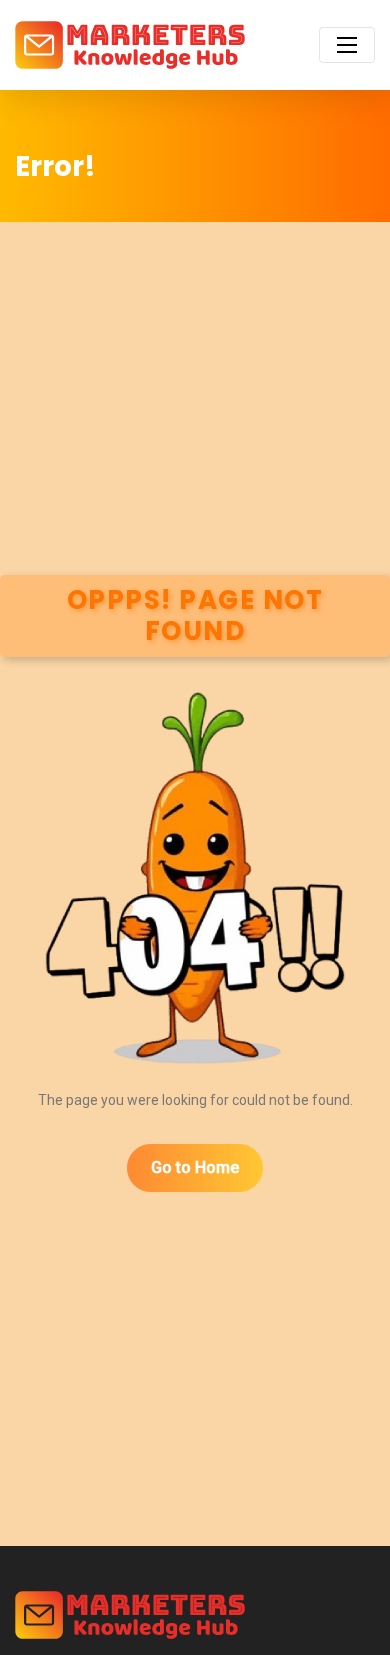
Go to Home (195, 1167)
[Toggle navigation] (347, 45)
